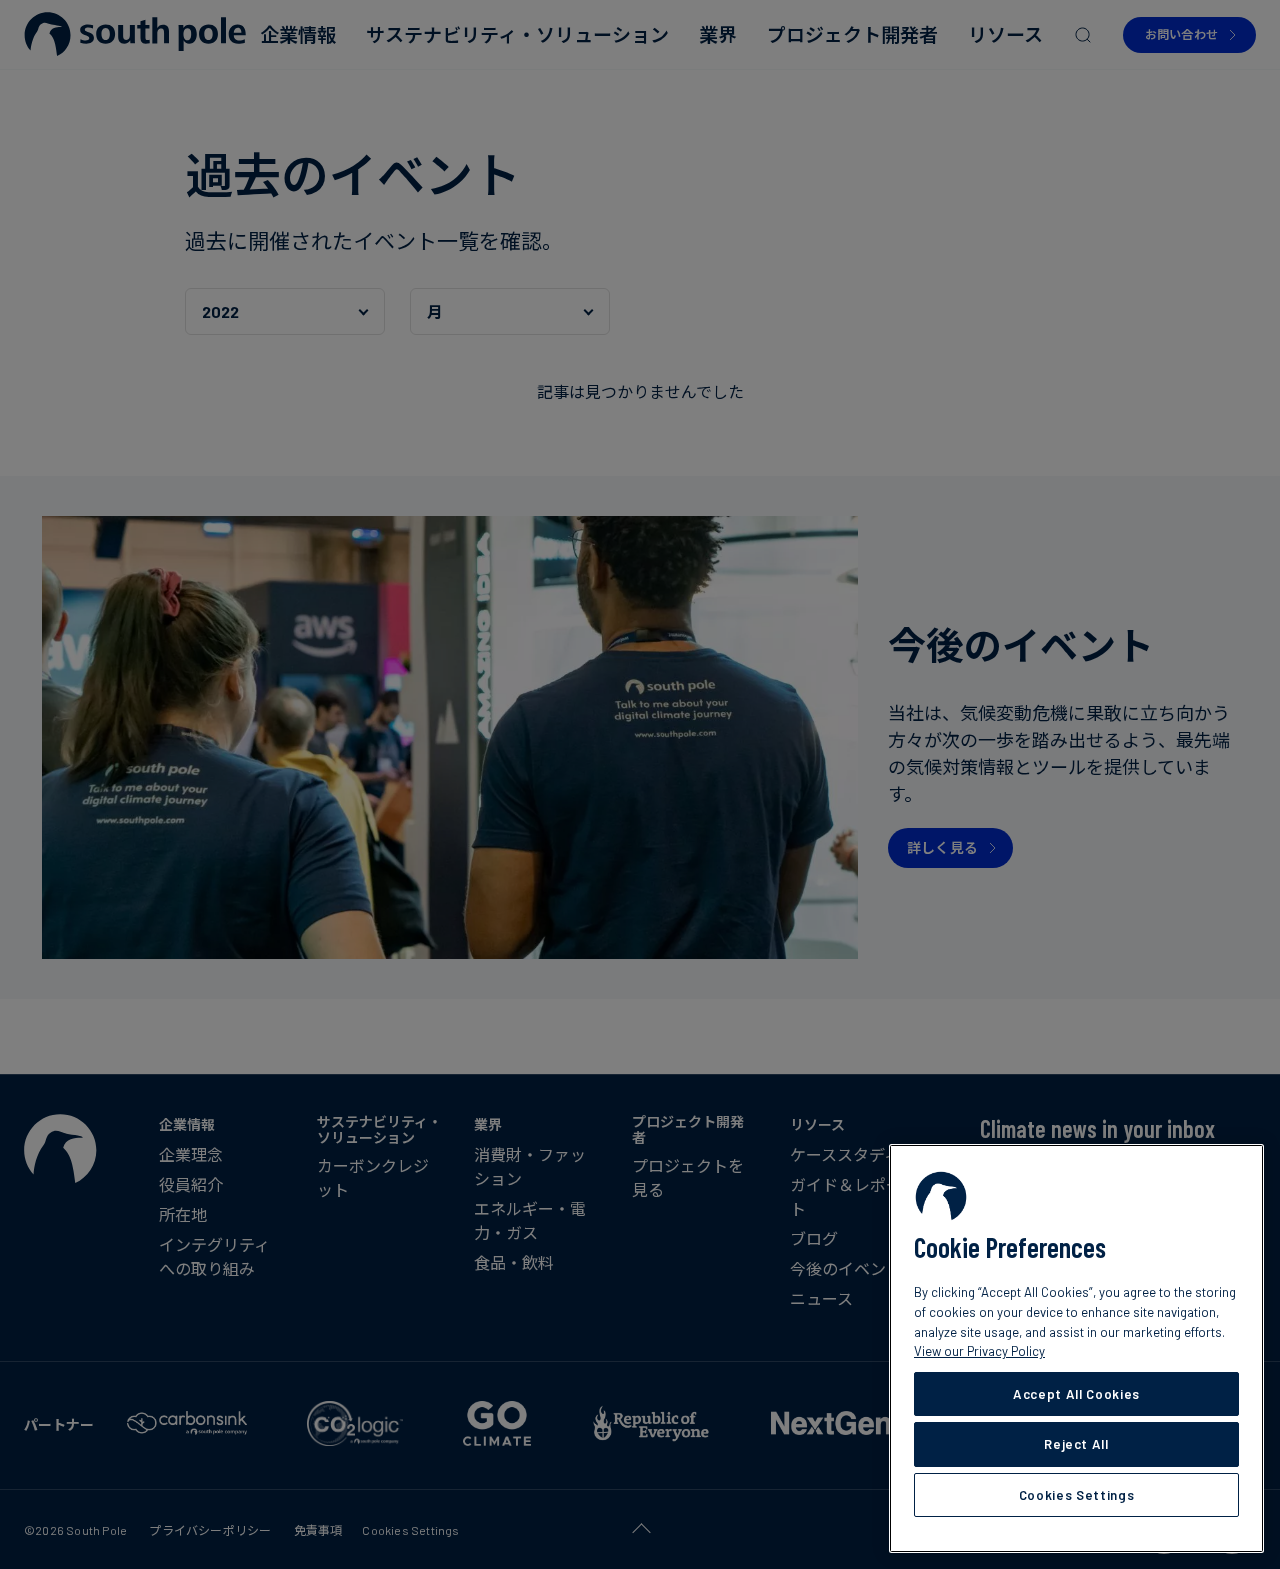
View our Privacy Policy (979, 1351)
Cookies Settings (1077, 1495)
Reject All (1076, 1444)
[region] (1076, 1348)
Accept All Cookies (1076, 1394)
